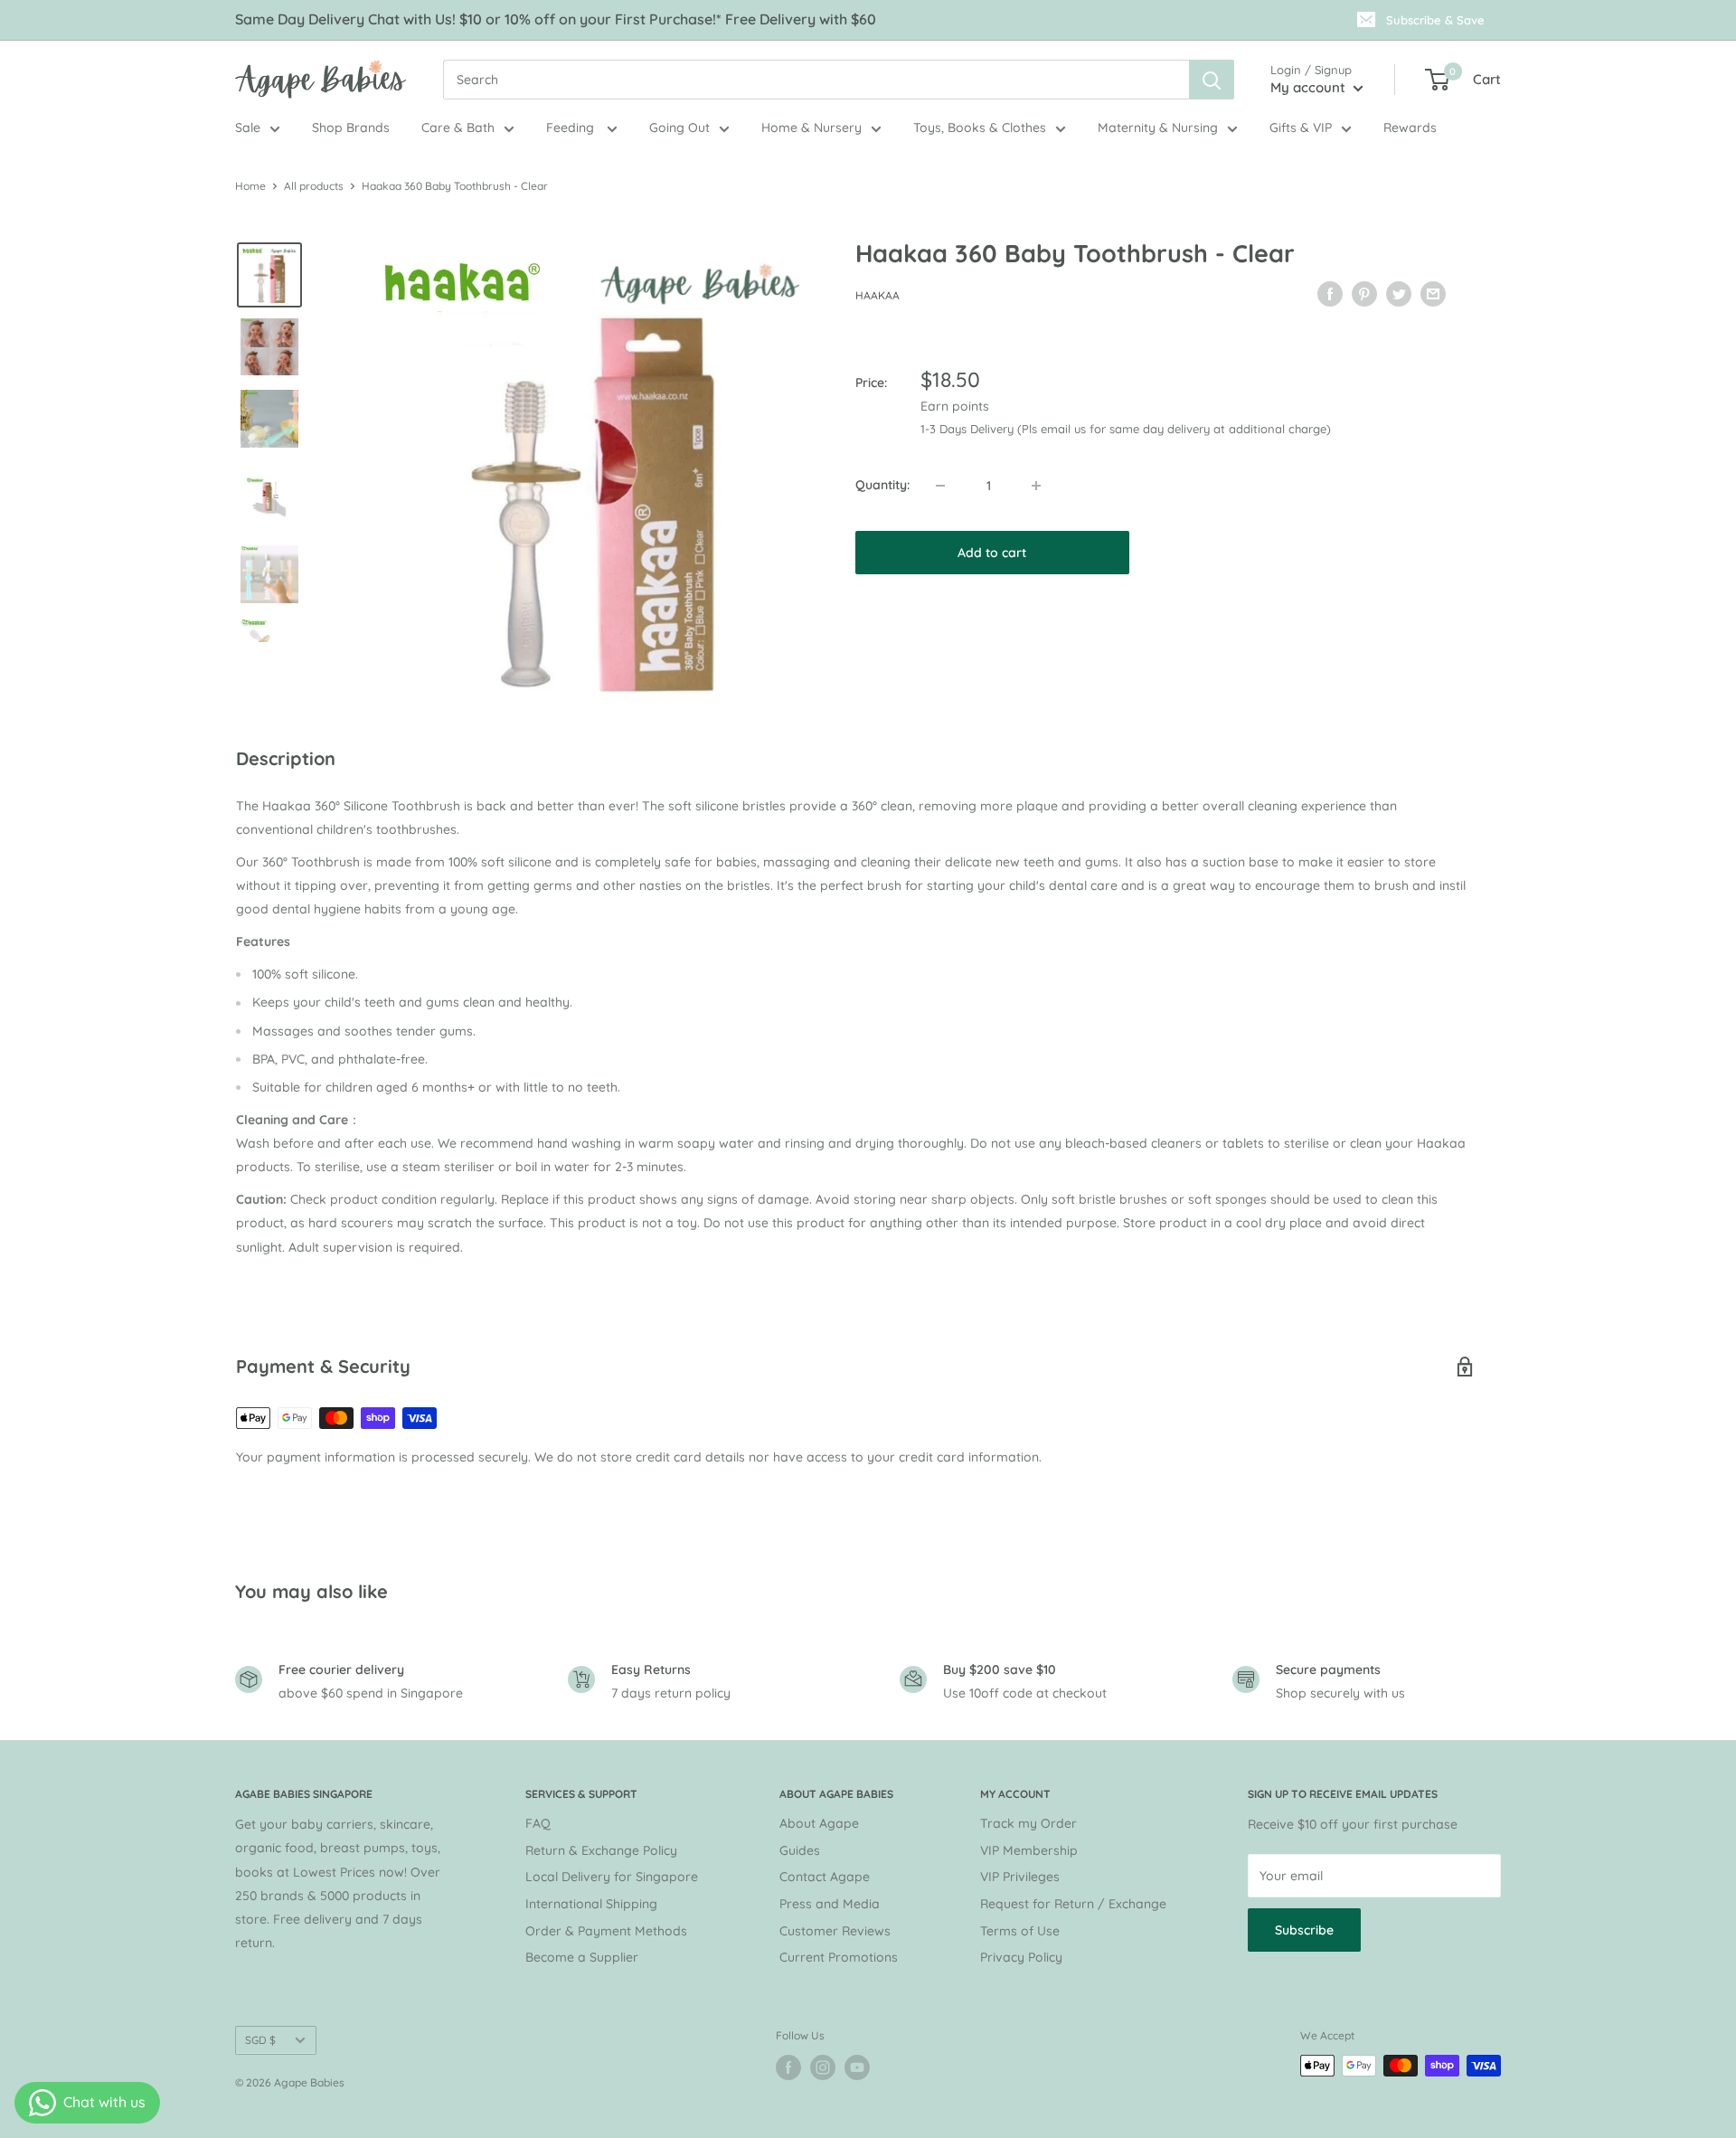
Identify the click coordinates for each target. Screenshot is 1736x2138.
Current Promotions (839, 1957)
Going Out (679, 128)
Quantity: (882, 485)
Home (250, 186)
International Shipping (591, 1904)
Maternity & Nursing (1158, 128)
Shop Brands (351, 128)
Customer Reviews (835, 1931)
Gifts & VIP (1301, 128)
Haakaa (877, 295)
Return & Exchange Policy (601, 1850)
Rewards (1410, 128)
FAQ (538, 1823)
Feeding (572, 128)
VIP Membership (1029, 1850)
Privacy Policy (1021, 1957)
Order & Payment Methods (606, 1931)
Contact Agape (825, 1877)
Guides (800, 1850)
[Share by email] (1433, 293)
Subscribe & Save (1435, 20)
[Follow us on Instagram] (823, 2067)
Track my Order (1028, 1823)
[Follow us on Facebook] (788, 2067)
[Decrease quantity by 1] (940, 486)
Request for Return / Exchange (1073, 1904)
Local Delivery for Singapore (612, 1877)
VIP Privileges (1020, 1877)
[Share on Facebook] (1330, 293)
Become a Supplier (582, 1957)
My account (1310, 87)
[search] (816, 80)
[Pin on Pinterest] (1364, 293)
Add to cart (992, 553)
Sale (248, 128)
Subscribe (1304, 1930)
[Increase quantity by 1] (1036, 486)
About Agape (819, 1823)
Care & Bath (458, 128)
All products (314, 186)
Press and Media (830, 1904)
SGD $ (260, 2040)
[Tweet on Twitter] (1399, 293)
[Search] (1212, 80)
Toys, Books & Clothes (980, 128)
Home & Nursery (811, 128)
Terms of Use (1020, 1931)
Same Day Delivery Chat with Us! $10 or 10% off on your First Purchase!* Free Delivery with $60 (556, 19)
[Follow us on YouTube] (857, 2067)
